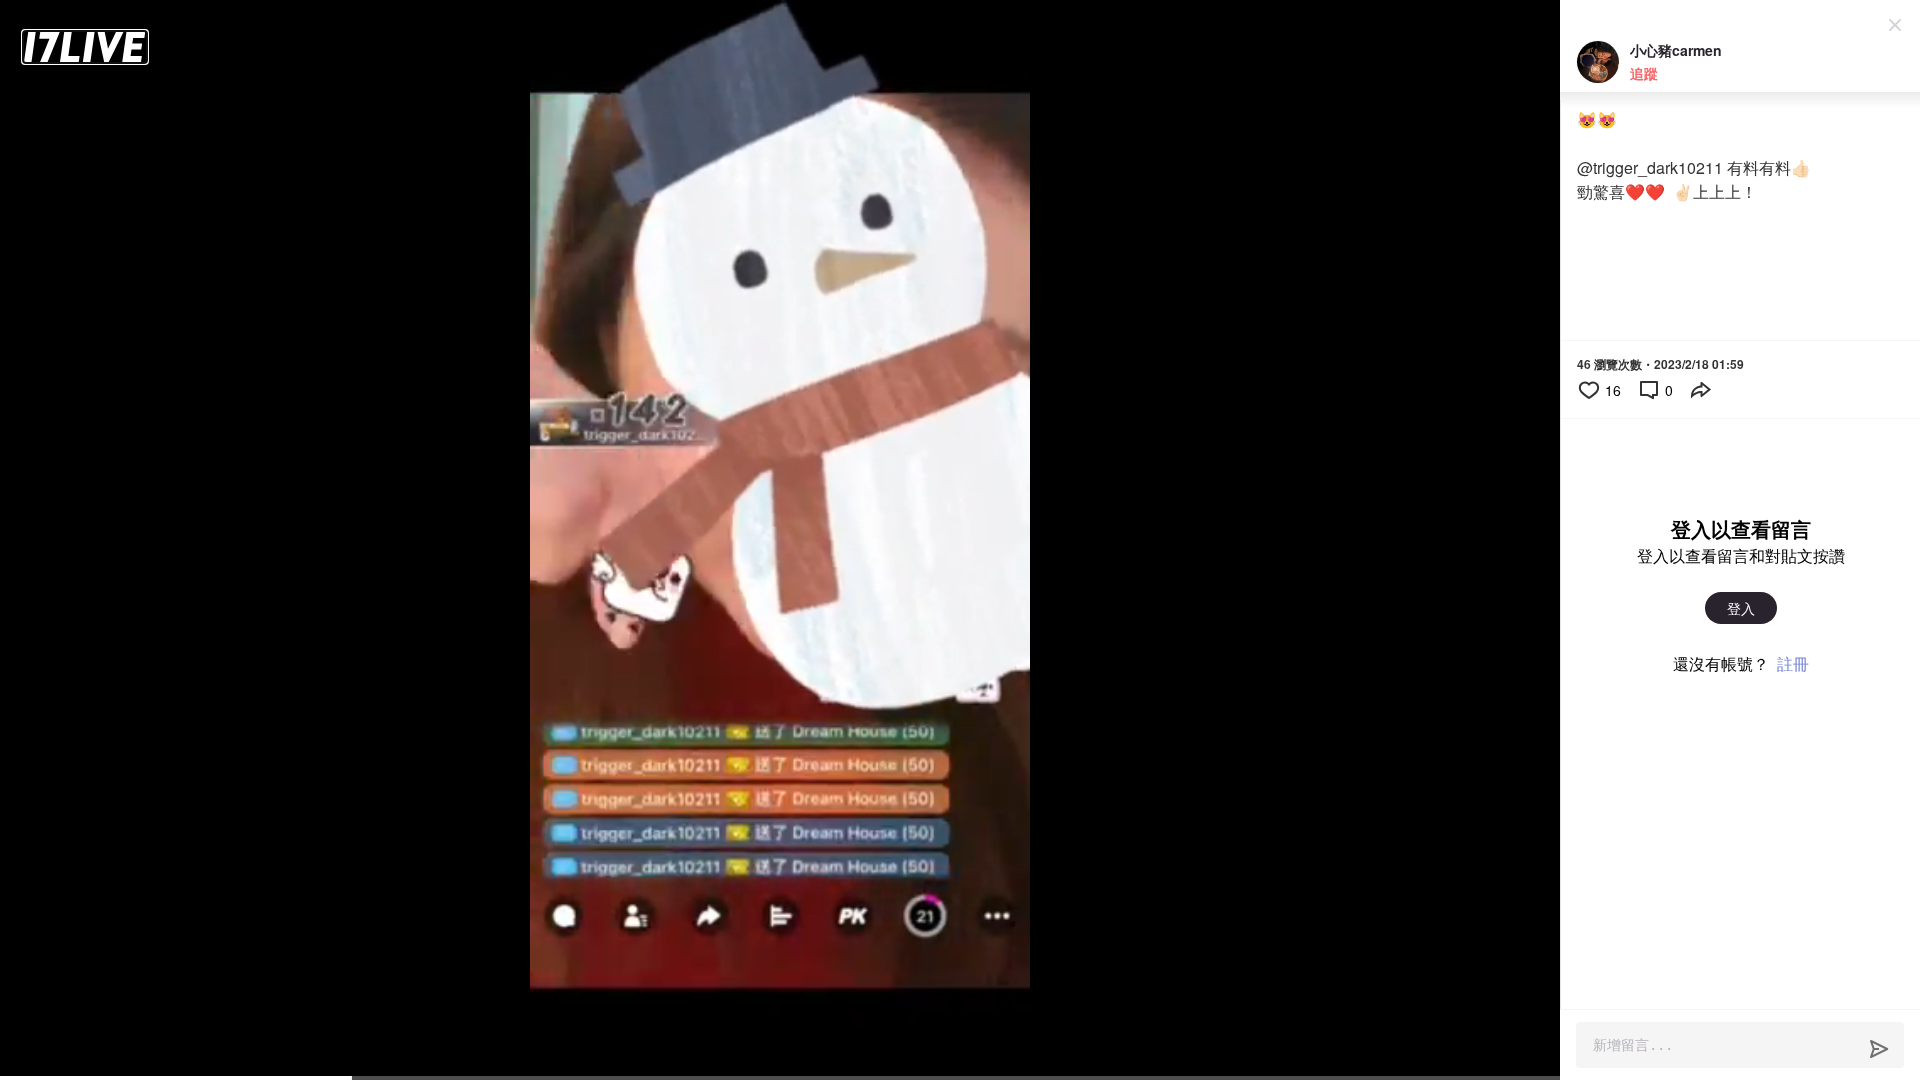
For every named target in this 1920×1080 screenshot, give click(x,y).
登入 (1741, 608)
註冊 (1793, 663)
